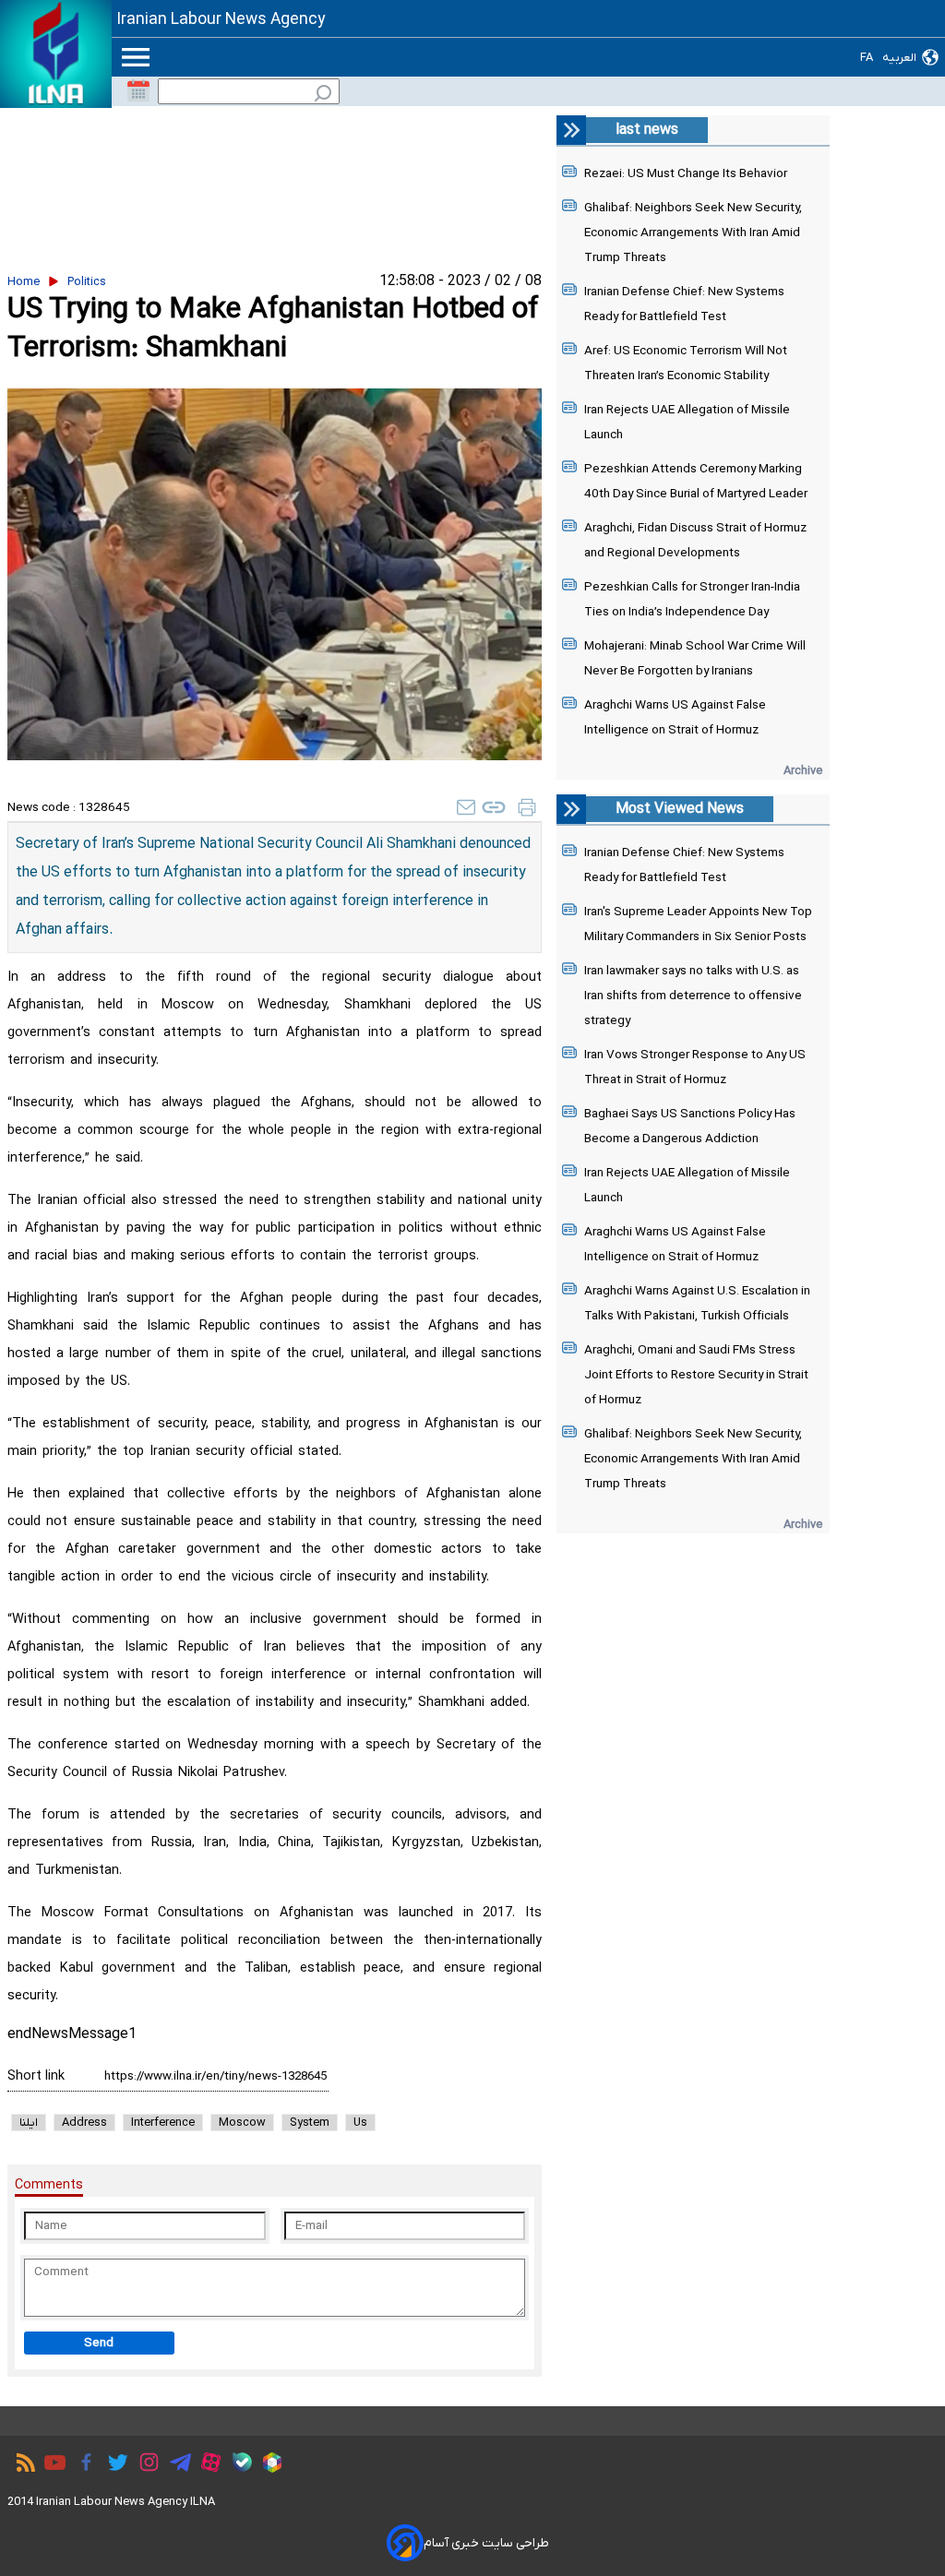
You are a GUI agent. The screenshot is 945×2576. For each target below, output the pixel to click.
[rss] (21, 2465)
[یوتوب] (50, 2465)
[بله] (238, 2465)
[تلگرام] (176, 2465)
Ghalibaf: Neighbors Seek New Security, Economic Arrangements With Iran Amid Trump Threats (693, 233)
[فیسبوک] (82, 2465)
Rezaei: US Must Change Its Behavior (686, 174)
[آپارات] (206, 2465)
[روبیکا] (268, 2465)
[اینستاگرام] (144, 2465)
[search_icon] (323, 95)
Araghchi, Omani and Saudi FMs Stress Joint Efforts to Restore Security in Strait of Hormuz (696, 1375)
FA (867, 58)
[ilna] (56, 54)
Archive (803, 771)
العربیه (899, 58)
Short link (36, 2076)
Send (99, 2343)
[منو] (136, 57)
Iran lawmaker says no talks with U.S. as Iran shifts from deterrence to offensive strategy (693, 996)
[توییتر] (113, 2465)
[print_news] (527, 807)
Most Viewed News (680, 809)
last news (647, 130)
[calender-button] (138, 91)
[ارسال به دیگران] (466, 807)
